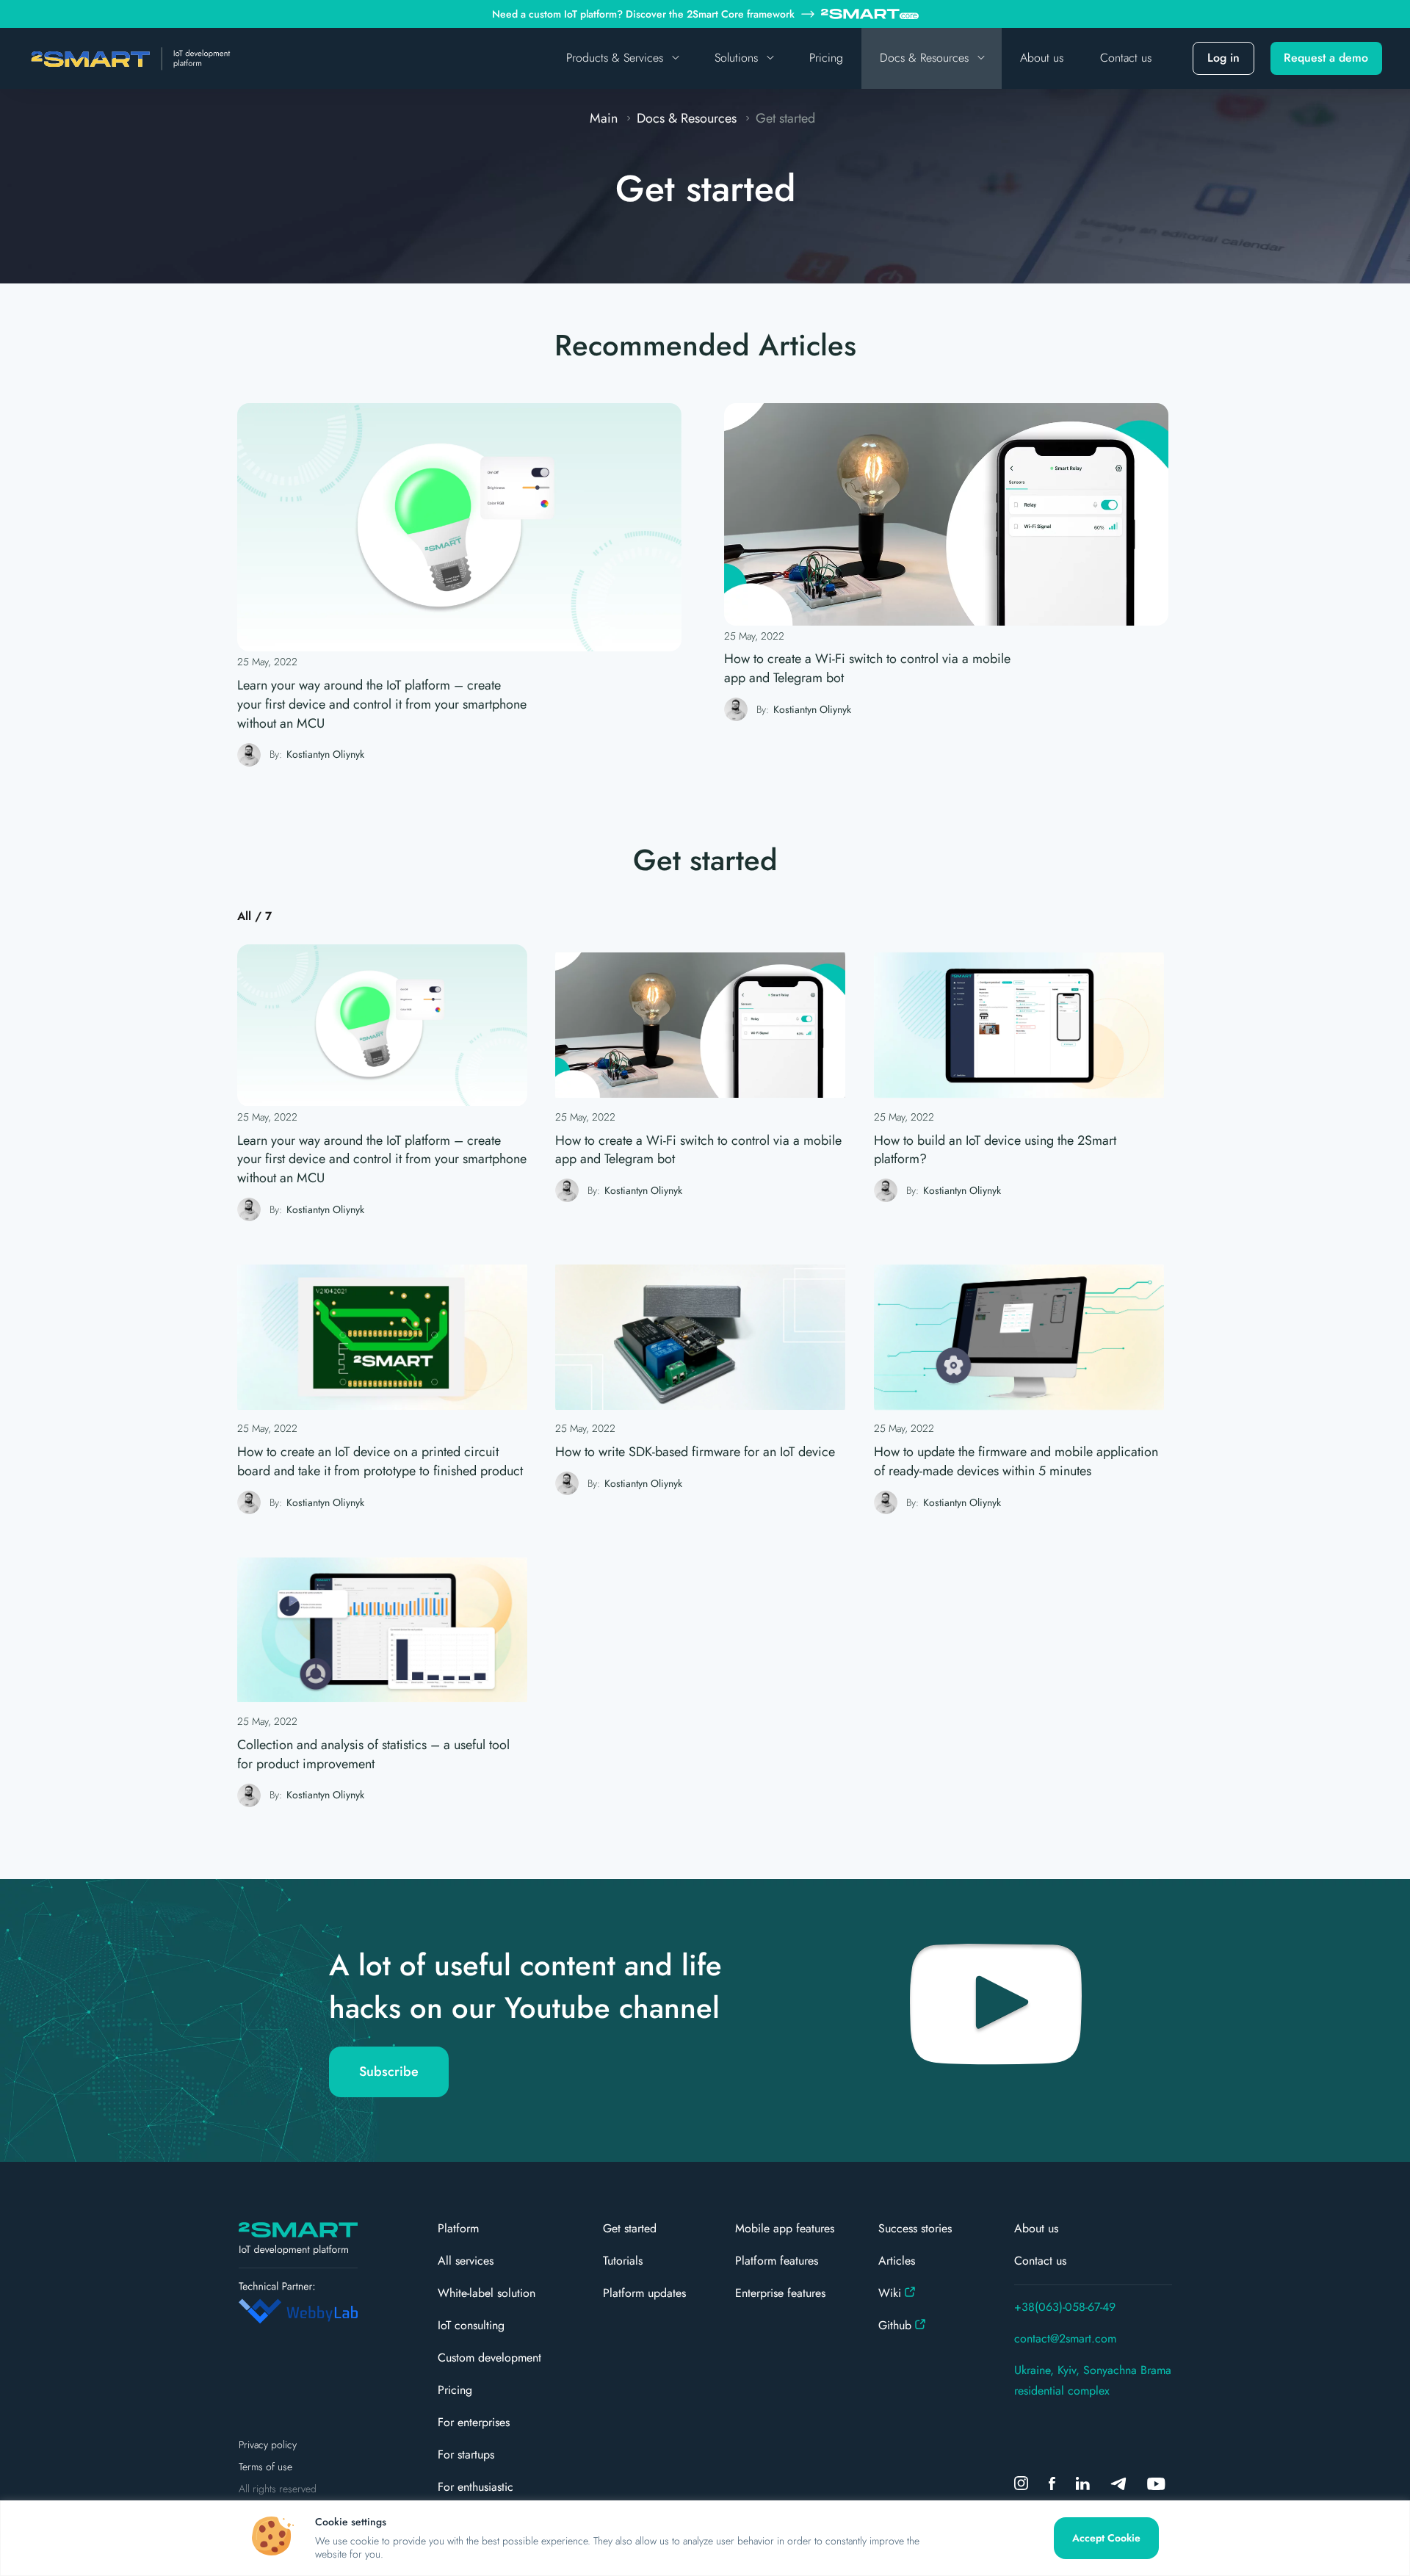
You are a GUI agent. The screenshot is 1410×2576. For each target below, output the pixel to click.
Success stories (915, 2228)
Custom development (489, 2358)
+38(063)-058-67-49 (1065, 2307)
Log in (1223, 58)
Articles (897, 2261)
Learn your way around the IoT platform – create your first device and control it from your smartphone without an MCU (382, 705)
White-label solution (487, 2293)
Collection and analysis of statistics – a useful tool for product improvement (373, 1755)
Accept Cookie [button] (1106, 2538)
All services (466, 2261)
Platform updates (644, 2293)
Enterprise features (780, 2293)
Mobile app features (785, 2228)
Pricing (826, 58)
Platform (458, 2228)
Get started (630, 2228)
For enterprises (474, 2422)
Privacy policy (268, 2445)
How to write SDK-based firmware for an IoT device (695, 1452)
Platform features (777, 2261)
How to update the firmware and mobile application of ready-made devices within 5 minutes (1016, 1462)
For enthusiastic (476, 2487)
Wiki (890, 2293)
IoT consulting (471, 2325)
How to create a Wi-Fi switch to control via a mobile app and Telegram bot (867, 669)
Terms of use (265, 2467)
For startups (466, 2454)
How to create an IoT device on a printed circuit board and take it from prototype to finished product (380, 1462)
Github (895, 2325)
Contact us (1126, 58)
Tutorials (623, 2261)
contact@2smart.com (1065, 2338)
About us (1042, 58)
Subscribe (389, 2072)
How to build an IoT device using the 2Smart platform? (995, 1150)
